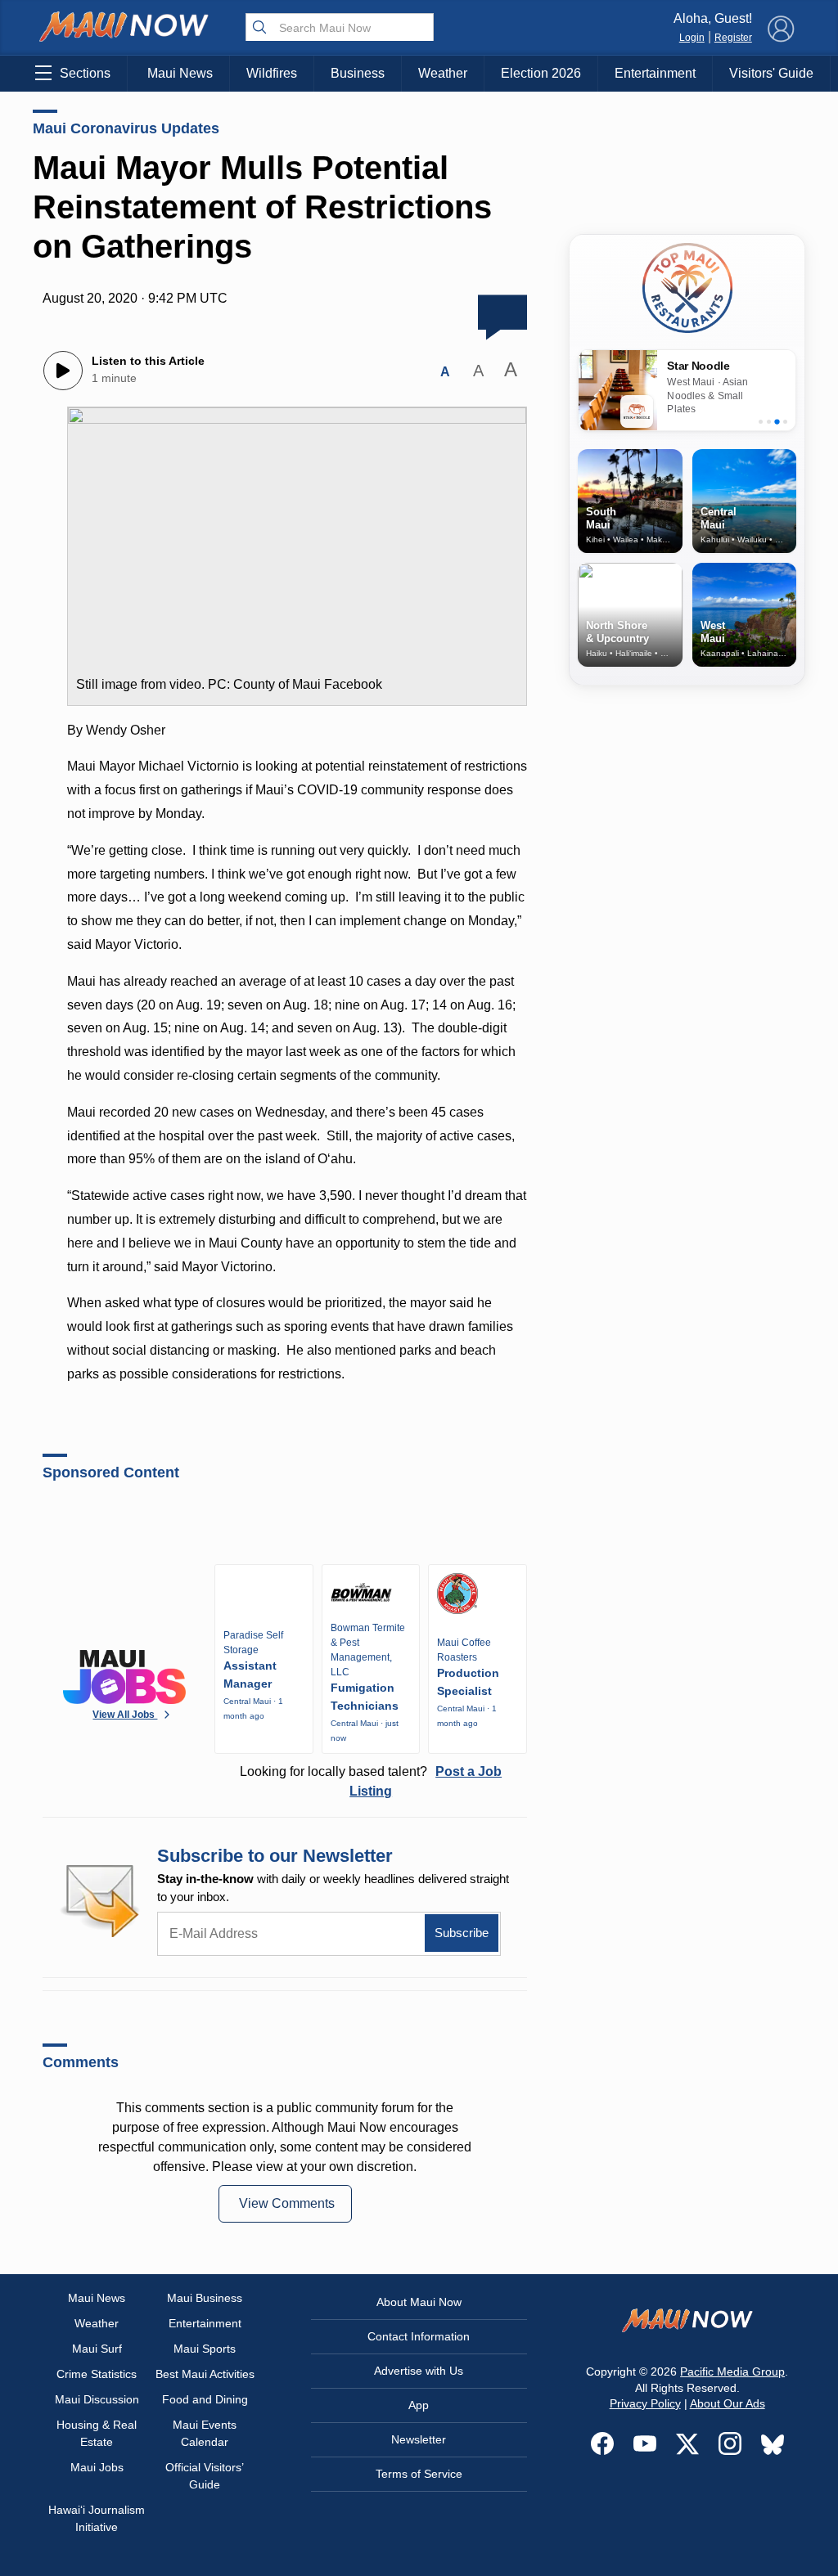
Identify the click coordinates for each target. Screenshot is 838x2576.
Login (692, 38)
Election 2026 (541, 73)
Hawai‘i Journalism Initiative (97, 2518)
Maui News (180, 73)
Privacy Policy (645, 2403)
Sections (85, 73)
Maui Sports (205, 2349)
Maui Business (205, 2298)
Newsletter (419, 2439)
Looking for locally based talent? (371, 1781)
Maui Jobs (97, 2467)
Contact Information (419, 2336)
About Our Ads (728, 2403)
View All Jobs (125, 1715)
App (419, 2405)
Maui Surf (97, 2349)
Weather (443, 73)
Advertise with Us (419, 2371)
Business (358, 73)
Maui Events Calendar (205, 2433)
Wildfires (272, 73)
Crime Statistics (97, 2374)
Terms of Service (419, 2474)
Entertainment (655, 73)
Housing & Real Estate (97, 2433)
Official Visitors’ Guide (205, 2476)
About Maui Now (419, 2302)
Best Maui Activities (205, 2374)
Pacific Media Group (732, 2371)
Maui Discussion (97, 2399)
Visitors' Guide (771, 73)
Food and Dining (205, 2399)
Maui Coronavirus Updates (126, 128)
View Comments (287, 2203)
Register (733, 38)
